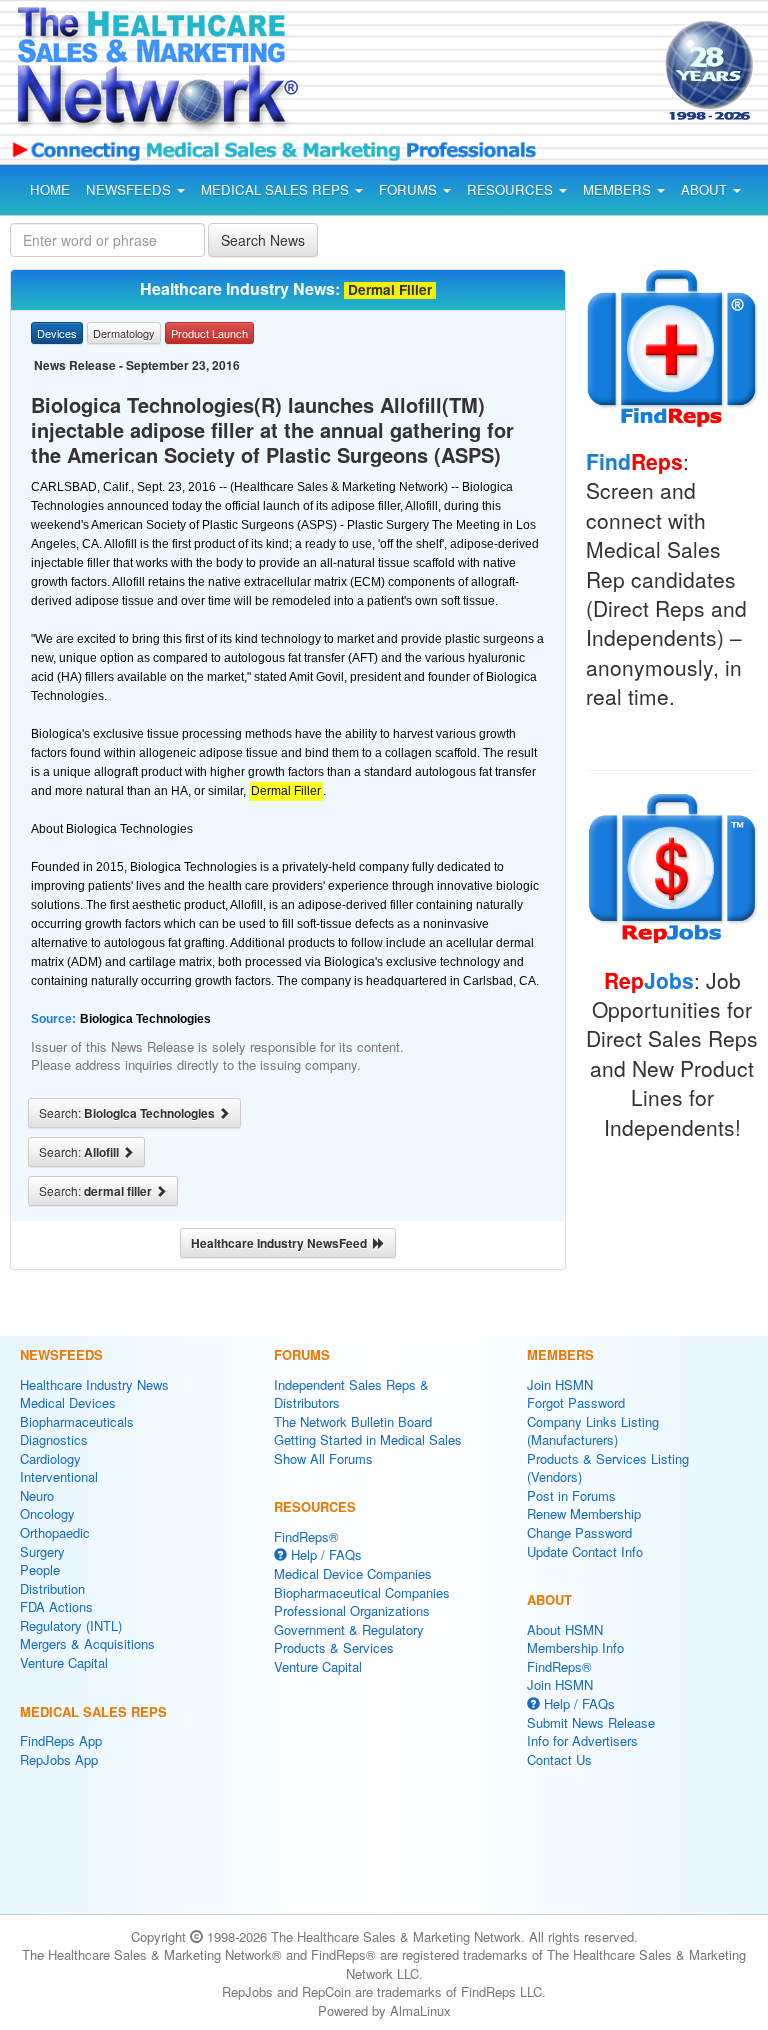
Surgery (42, 1551)
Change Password (579, 1532)
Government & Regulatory (349, 1629)
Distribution (52, 1588)
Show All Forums (323, 1458)
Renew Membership (584, 1513)
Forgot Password (576, 1402)
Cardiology (50, 1458)
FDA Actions (56, 1606)
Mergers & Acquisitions (87, 1643)
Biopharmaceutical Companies (362, 1592)
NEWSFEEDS (130, 189)
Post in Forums (571, 1495)
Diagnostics (54, 1439)
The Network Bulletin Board (353, 1421)
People (40, 1569)
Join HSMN (560, 1384)
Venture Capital (64, 1662)
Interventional (59, 1476)
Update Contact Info (585, 1551)
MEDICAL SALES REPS (277, 189)
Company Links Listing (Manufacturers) (593, 1431)
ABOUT (706, 189)
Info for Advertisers (582, 1740)
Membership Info (575, 1647)
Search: (128, 1113)
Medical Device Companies (353, 1573)
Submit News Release (591, 1722)
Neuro (37, 1495)
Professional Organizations (352, 1610)
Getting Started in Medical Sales (368, 1439)
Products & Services (334, 1647)
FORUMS (410, 189)
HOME (50, 189)
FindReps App (61, 1740)
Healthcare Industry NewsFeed (282, 1243)
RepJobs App (59, 1759)
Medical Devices (68, 1402)
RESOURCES (512, 189)
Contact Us (559, 1759)
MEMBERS (619, 189)
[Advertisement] (488, 74)
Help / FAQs (324, 1554)
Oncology (47, 1513)
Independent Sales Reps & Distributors (351, 1394)
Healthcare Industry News (94, 1384)
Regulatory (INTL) (71, 1625)
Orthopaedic (55, 1532)
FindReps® (306, 1536)
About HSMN (565, 1629)
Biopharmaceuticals (77, 1421)
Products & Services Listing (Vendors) (608, 1468)
